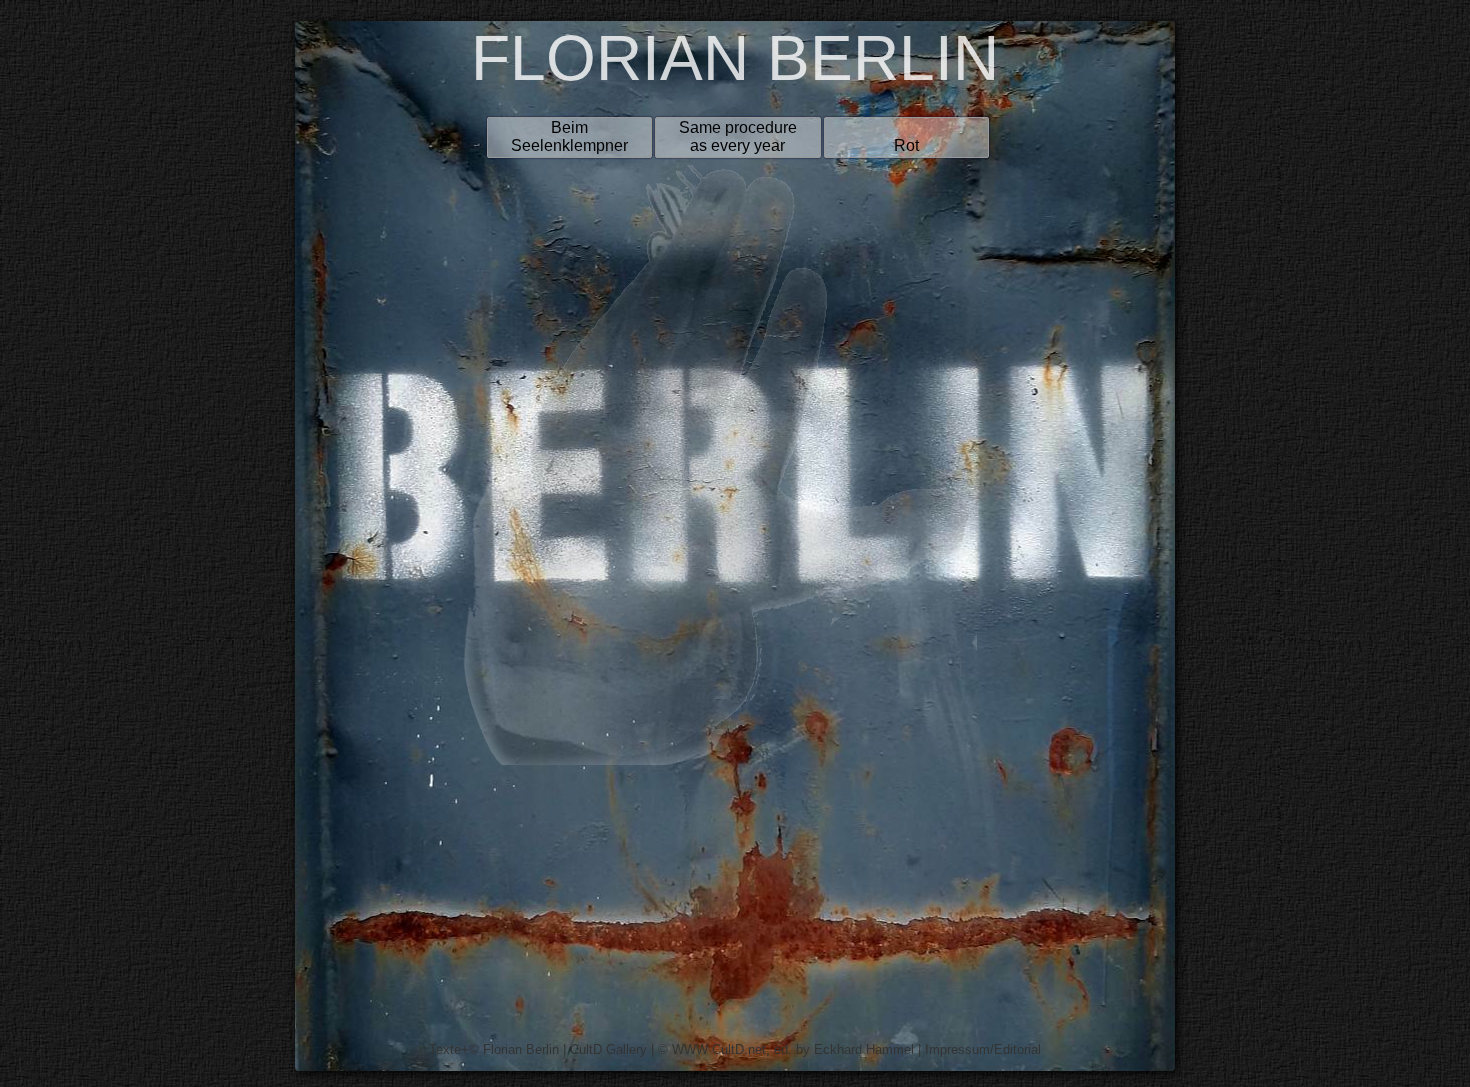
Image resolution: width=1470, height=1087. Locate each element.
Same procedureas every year (738, 136)
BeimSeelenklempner (569, 136)
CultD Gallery (608, 1049)
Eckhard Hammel (864, 1049)
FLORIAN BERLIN (735, 58)
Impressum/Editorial (983, 1049)
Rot (906, 145)
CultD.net (739, 1049)
